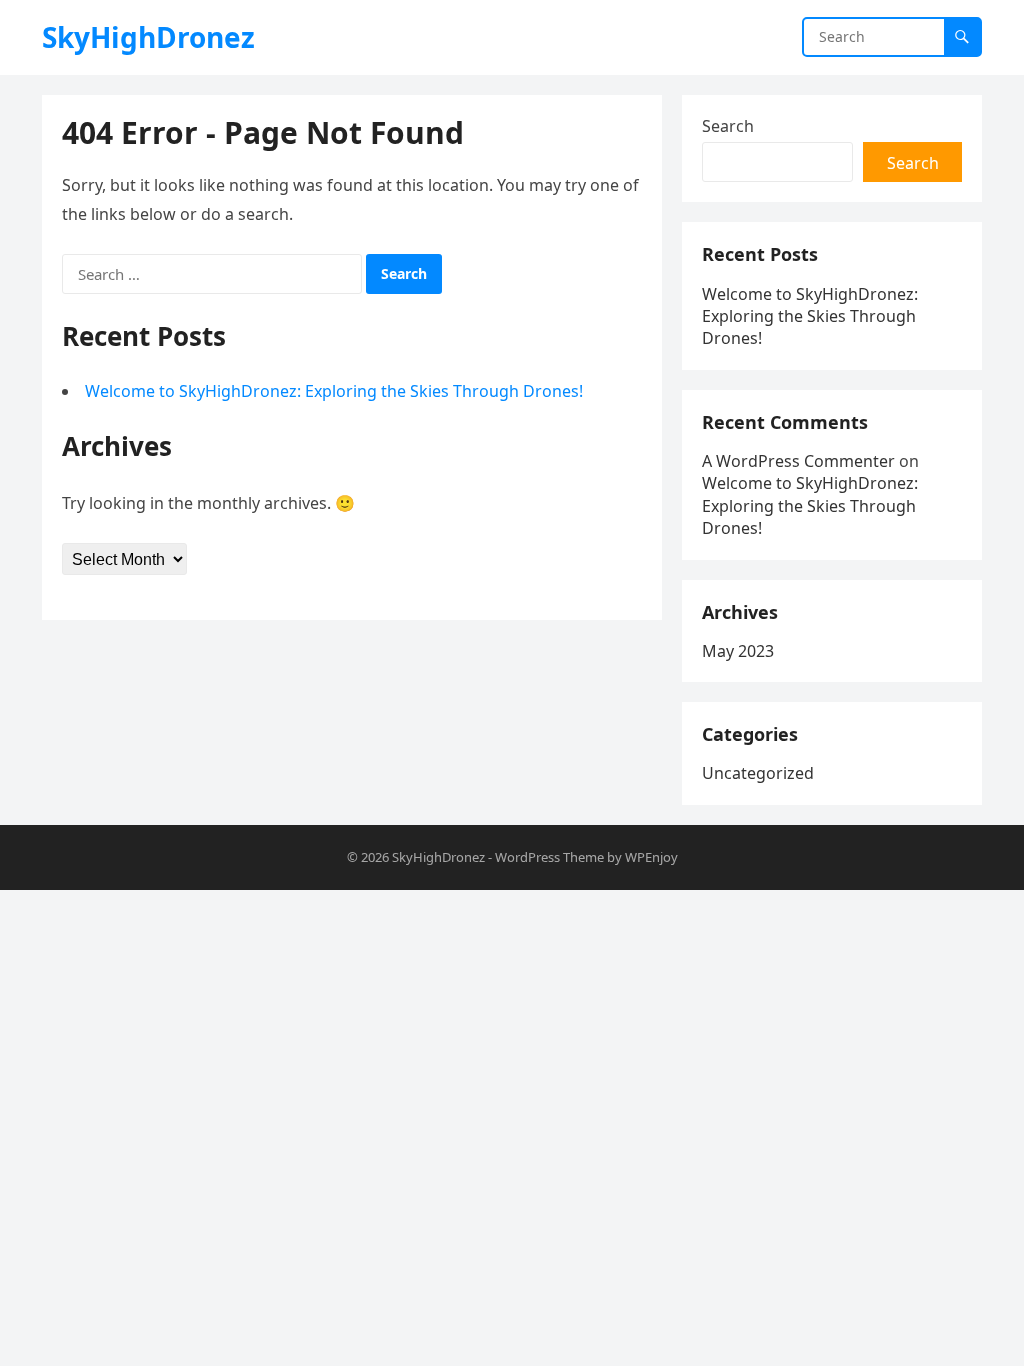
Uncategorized (758, 773)
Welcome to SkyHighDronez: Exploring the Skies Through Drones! (334, 391)
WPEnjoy (651, 857)
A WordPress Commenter (798, 461)
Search (728, 126)
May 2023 (738, 651)
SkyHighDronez (148, 37)
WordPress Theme (549, 857)
